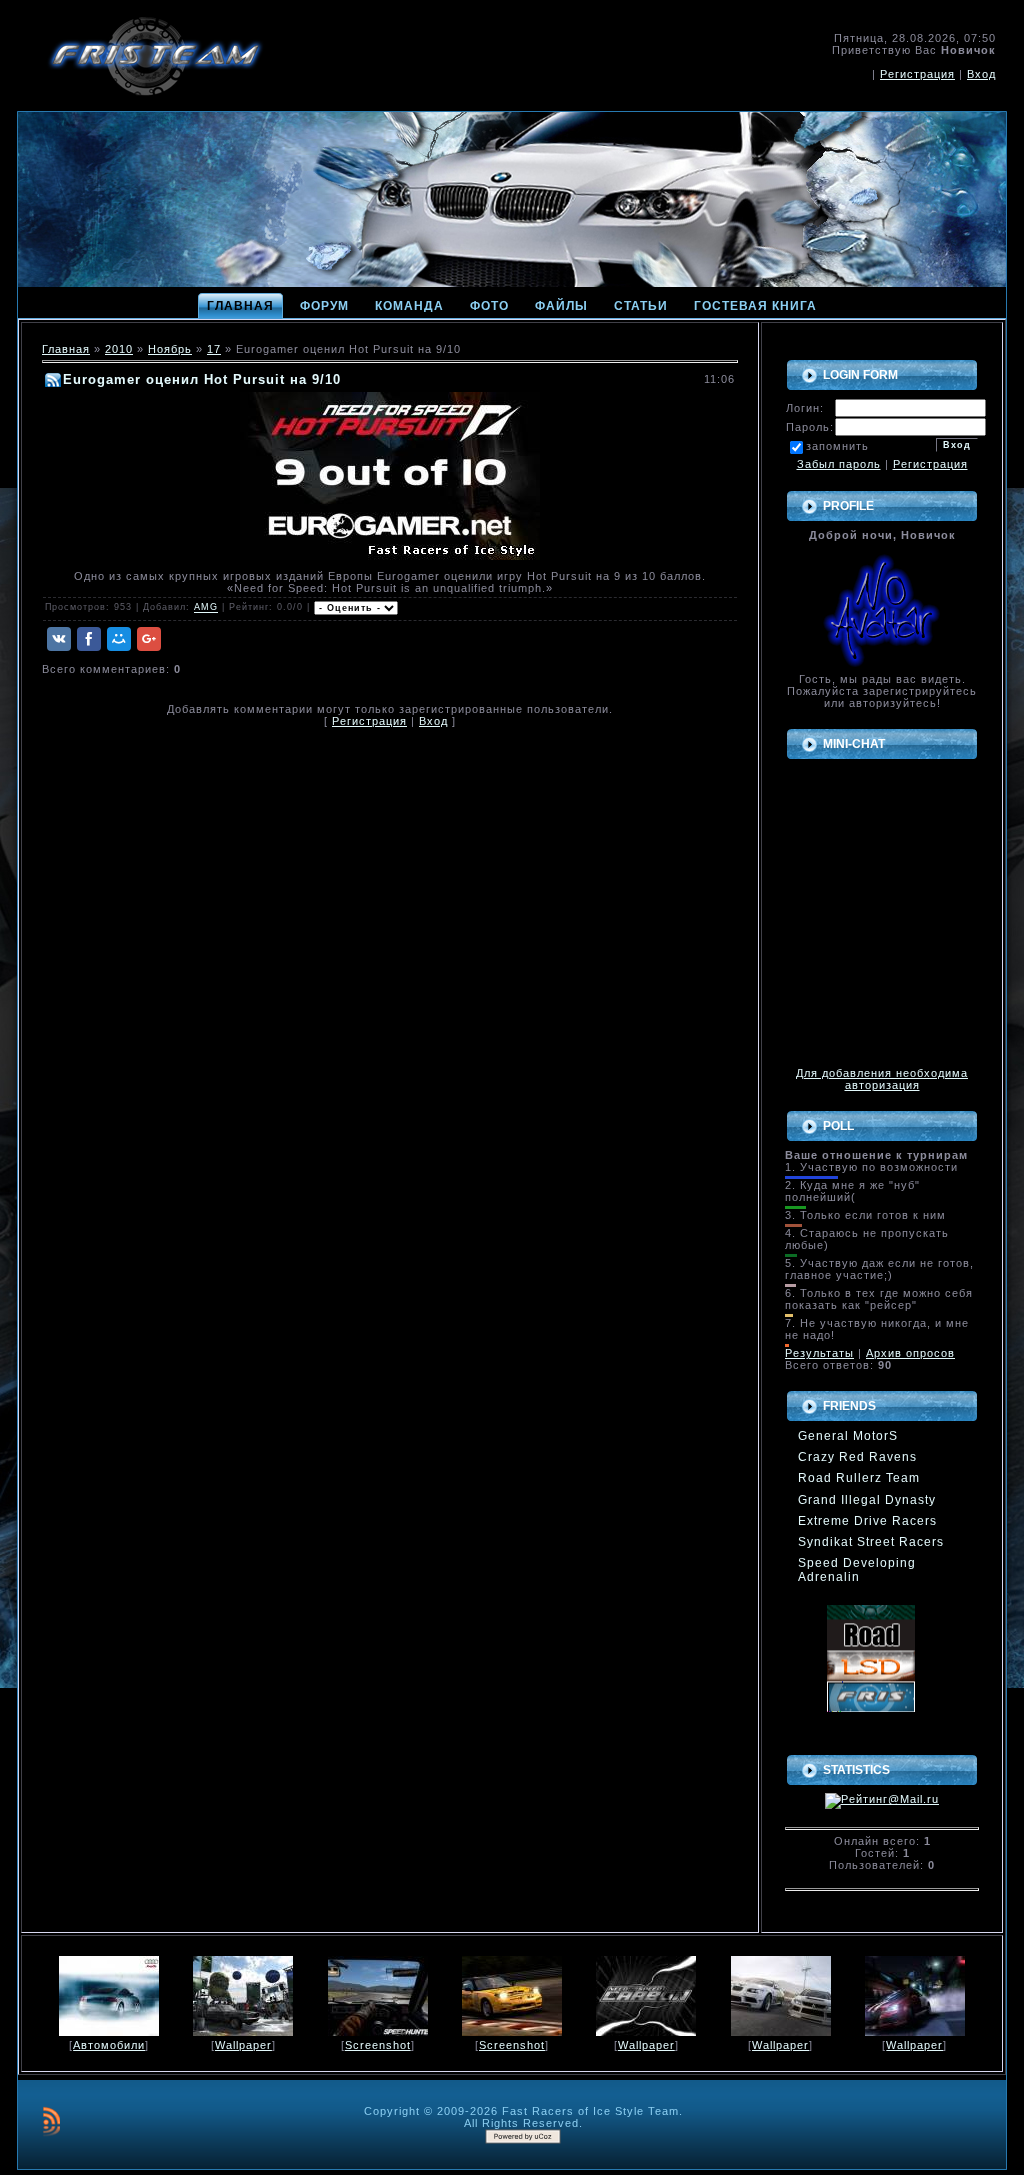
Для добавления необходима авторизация (882, 1079)
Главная (66, 349)
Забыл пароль (839, 464)
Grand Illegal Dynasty (867, 1500)
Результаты (819, 1353)
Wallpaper (243, 2045)
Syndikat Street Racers (871, 1542)
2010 (119, 349)
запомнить (837, 446)
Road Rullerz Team (859, 1478)
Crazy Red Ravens (857, 1457)
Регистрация (917, 74)
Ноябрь (170, 349)
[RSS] (51, 2121)
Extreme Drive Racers (867, 1521)
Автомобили (109, 2045)
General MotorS (848, 1436)
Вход (981, 74)
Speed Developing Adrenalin (857, 1570)
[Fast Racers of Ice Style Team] (871, 1696)
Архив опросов (910, 1353)
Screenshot (378, 2045)
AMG (206, 608)
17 (214, 349)
